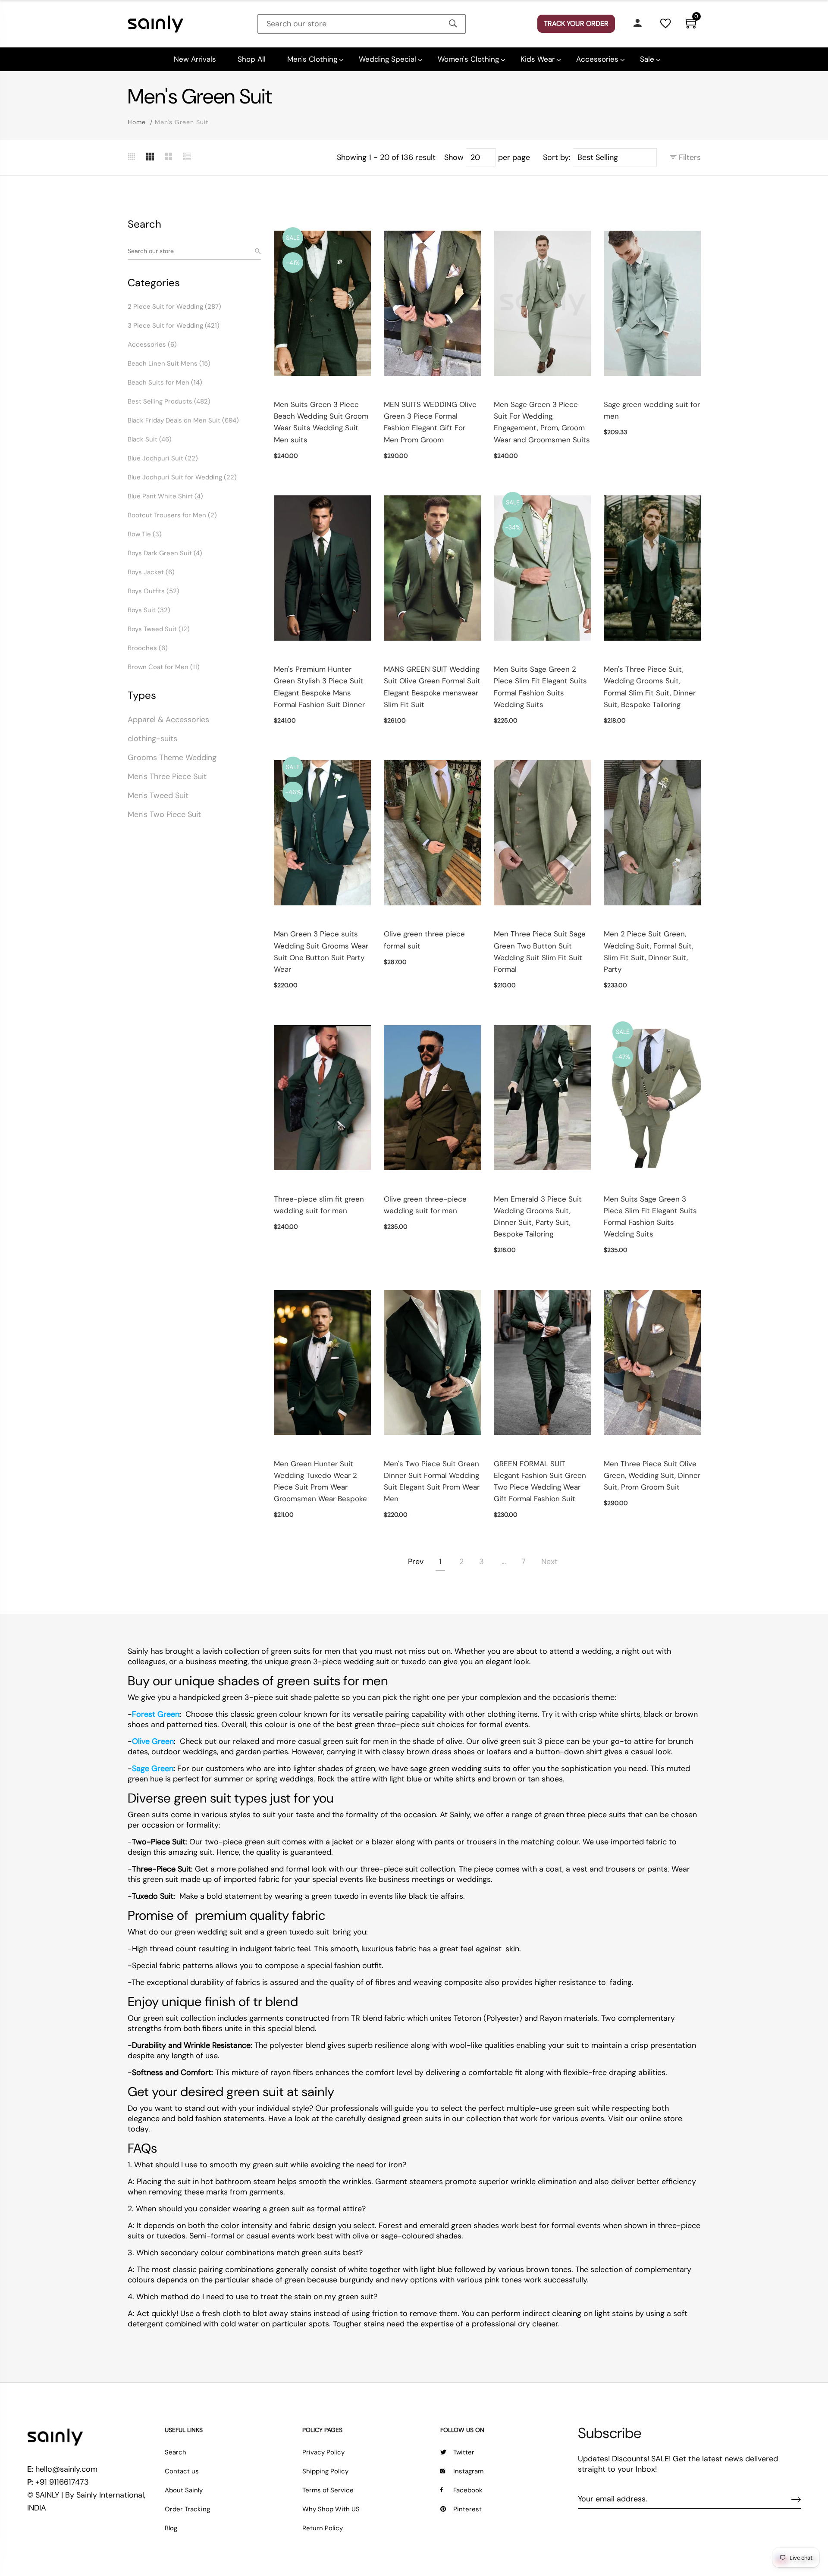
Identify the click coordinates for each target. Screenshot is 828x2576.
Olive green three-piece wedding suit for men (425, 1205)
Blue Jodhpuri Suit (163, 458)
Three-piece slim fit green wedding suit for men (319, 1205)
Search (176, 2452)
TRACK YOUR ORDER (576, 23)
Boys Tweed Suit (159, 629)
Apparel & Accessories (168, 720)
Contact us (182, 2471)
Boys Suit (149, 610)
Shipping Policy (325, 2471)
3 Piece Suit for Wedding (174, 326)
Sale (647, 59)
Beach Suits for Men (165, 382)
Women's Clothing (468, 59)
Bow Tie (145, 534)
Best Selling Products (169, 401)
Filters (689, 157)
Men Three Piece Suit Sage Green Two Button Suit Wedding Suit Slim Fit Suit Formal (540, 952)
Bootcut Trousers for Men (172, 515)
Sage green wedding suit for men (652, 410)
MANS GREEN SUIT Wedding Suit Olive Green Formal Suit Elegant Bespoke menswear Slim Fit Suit (432, 687)
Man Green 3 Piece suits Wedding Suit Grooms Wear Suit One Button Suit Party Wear (321, 952)
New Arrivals (195, 59)
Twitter (464, 2452)
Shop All (252, 59)
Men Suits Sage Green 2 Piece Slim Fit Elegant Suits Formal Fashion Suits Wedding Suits (540, 687)
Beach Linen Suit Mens (169, 363)
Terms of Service (328, 2490)
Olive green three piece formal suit (424, 940)
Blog (171, 2528)
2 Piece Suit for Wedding (174, 307)
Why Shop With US (331, 2509)
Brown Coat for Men (164, 667)
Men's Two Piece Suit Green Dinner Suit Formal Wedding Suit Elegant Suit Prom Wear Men (432, 1481)
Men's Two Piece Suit (164, 814)
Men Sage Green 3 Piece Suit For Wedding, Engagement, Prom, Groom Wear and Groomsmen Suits (542, 422)
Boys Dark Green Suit (165, 553)
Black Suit (150, 439)
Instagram (468, 2471)
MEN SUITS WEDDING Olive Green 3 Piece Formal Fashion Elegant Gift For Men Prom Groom (430, 422)
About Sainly (184, 2490)
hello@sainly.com (66, 2469)
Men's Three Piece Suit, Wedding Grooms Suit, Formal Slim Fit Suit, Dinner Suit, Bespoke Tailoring (650, 687)
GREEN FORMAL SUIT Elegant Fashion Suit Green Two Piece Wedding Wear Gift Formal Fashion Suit (540, 1481)
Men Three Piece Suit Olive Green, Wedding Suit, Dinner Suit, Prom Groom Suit (652, 1475)
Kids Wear (538, 59)
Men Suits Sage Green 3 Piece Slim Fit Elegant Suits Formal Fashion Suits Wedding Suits (650, 1217)
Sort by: (557, 157)
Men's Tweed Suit (158, 795)
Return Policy (323, 2528)
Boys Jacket (151, 572)
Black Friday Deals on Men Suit (183, 420)
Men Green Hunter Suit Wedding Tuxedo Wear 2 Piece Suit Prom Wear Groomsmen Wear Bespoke (320, 1481)
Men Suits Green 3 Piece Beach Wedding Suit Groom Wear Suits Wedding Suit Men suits (321, 422)
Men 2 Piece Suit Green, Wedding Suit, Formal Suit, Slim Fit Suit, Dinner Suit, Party (649, 952)
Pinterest (467, 2509)
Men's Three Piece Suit (167, 776)
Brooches (148, 648)
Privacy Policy (323, 2452)
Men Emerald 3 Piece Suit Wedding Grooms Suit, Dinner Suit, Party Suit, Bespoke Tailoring (538, 1217)
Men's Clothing (312, 59)
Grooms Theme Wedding (172, 757)
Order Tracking (187, 2509)
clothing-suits (152, 739)
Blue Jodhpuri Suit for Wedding (182, 477)
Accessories (597, 59)
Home (137, 122)
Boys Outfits (154, 591)
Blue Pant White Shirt (165, 496)
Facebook (468, 2490)
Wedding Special (387, 59)
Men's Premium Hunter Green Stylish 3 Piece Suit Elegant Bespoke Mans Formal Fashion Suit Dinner (319, 687)
